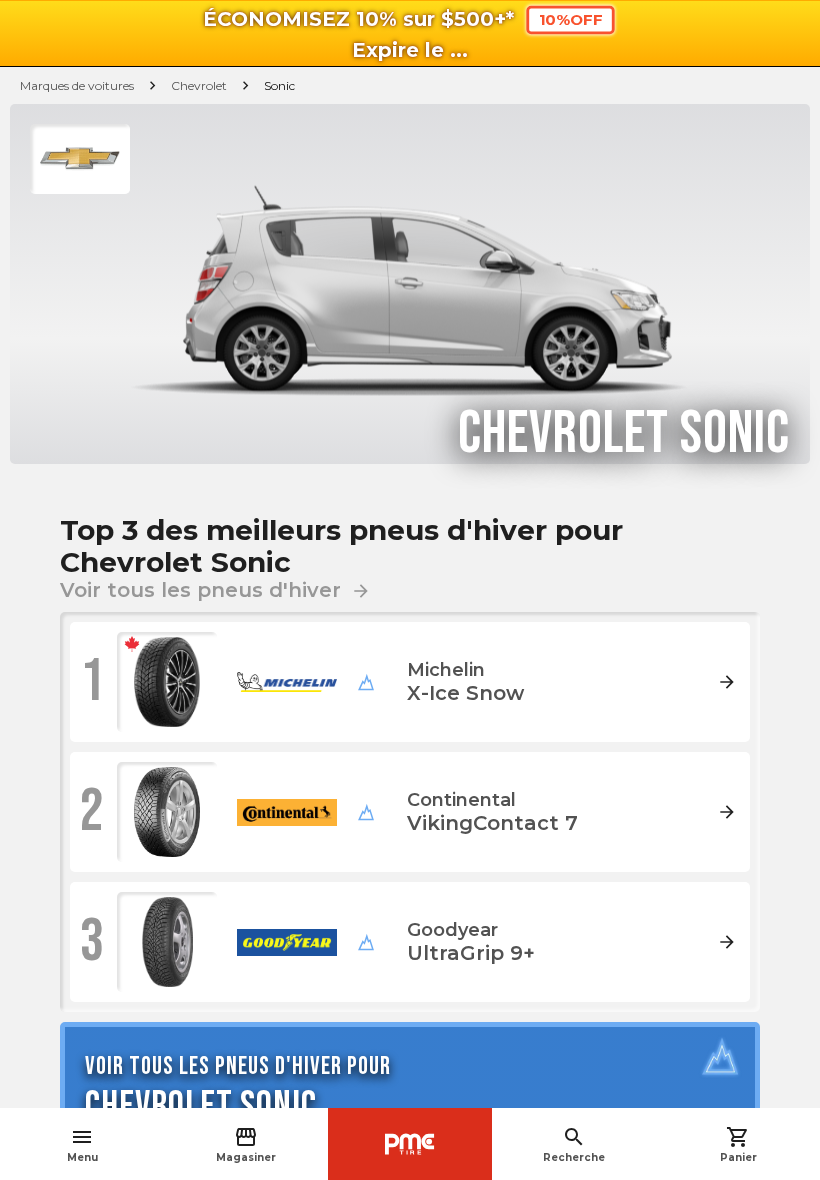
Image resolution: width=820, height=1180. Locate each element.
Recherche (574, 1144)
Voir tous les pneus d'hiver (215, 590)
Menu (82, 1144)
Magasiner (246, 1144)
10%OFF (571, 20)
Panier (738, 1144)
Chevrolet (199, 85)
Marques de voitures (77, 85)
